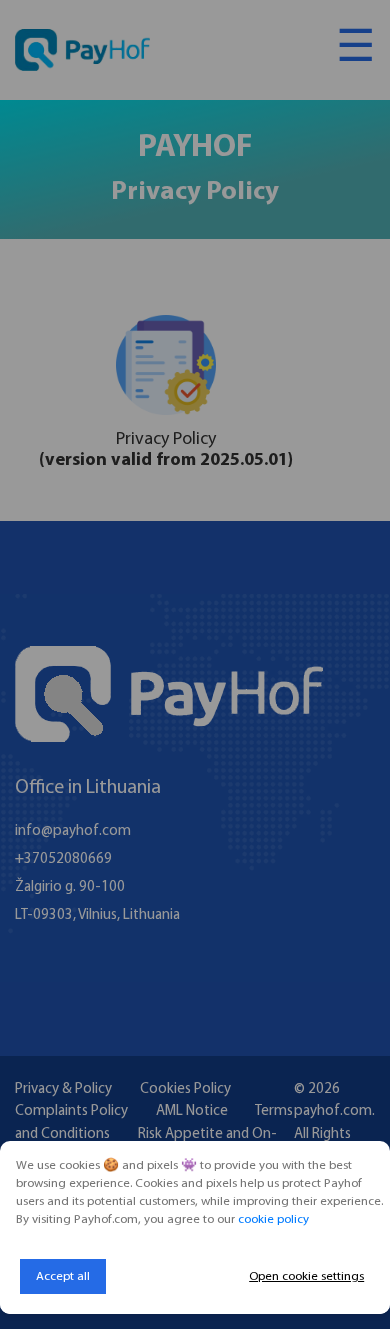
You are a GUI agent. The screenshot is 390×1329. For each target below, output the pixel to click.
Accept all (63, 1276)
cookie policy (273, 1219)
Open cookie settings (306, 1276)
